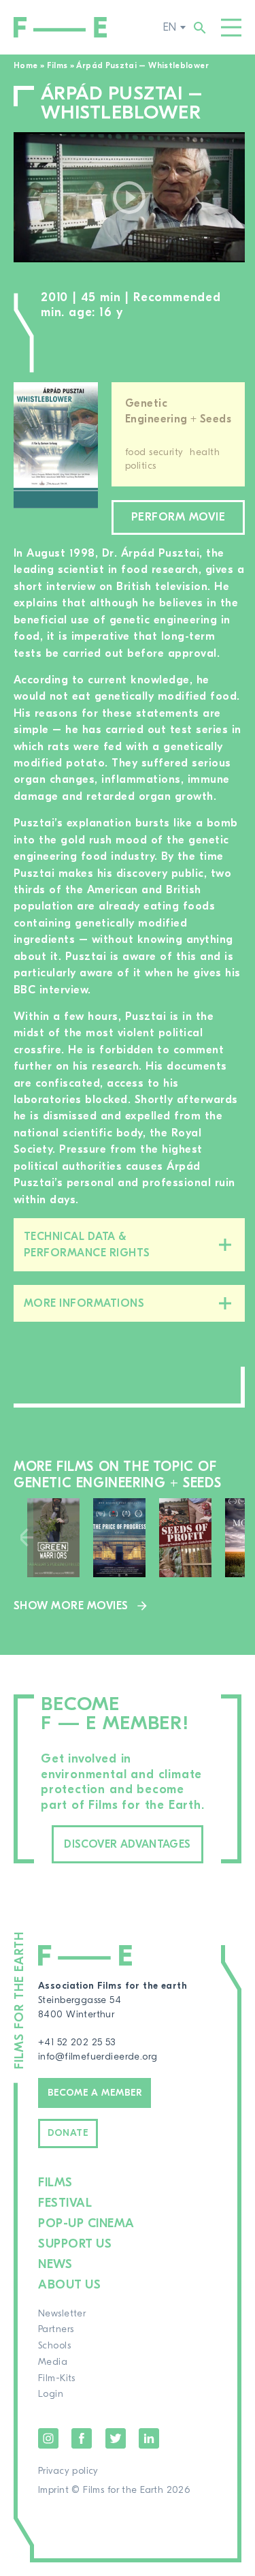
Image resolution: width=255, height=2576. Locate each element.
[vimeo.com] (129, 197)
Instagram (48, 2438)
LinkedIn (149, 2438)
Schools (54, 2346)
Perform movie (178, 517)
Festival (65, 2203)
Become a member (95, 2093)
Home (26, 65)
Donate (68, 2133)
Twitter (116, 2438)
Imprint (53, 2490)
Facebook (82, 2438)
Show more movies (71, 1606)
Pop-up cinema (86, 2223)
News (55, 2264)
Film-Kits (57, 2378)
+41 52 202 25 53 (77, 2043)
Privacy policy (68, 2471)
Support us (75, 2244)
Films (57, 65)
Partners (56, 2329)
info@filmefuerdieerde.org (98, 2057)
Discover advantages (127, 1844)
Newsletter (62, 2314)
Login (51, 2394)
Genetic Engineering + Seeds (178, 411)
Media (53, 2362)
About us (69, 2285)
